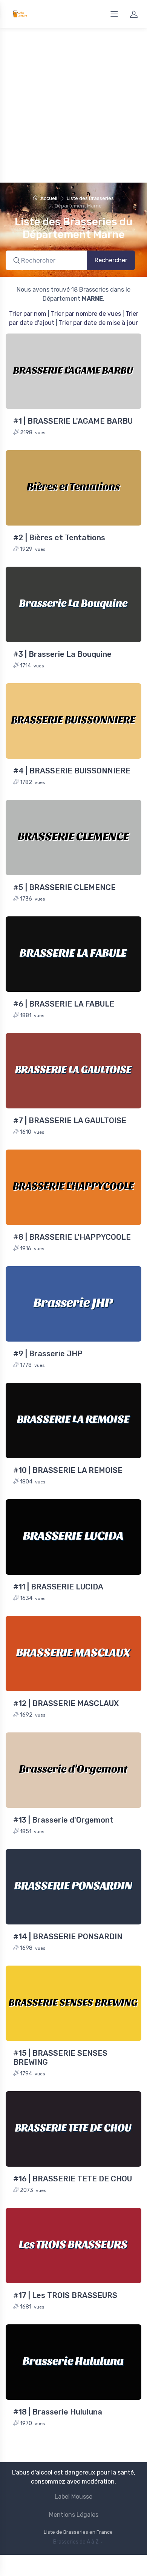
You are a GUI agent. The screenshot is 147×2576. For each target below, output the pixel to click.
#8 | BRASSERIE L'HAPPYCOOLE (72, 1237)
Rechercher (111, 260)
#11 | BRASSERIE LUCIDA (58, 1587)
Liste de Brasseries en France (78, 2532)
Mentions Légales (74, 2515)
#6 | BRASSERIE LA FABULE (64, 1004)
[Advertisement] (73, 105)
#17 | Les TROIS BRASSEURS (65, 2295)
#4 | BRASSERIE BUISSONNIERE (72, 771)
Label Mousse (73, 2497)
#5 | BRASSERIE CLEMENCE (64, 887)
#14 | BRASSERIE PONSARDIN (68, 1937)
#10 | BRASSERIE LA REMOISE (68, 1470)
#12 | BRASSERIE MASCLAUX (66, 1703)
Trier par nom (28, 314)
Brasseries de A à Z (76, 2542)
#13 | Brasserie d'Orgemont (63, 1820)
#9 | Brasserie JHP (48, 1354)
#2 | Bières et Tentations (59, 538)
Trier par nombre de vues (86, 314)
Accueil (49, 198)
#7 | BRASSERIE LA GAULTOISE (70, 1120)
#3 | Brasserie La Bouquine (62, 654)
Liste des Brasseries (90, 198)
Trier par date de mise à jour (98, 323)
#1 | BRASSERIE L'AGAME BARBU (73, 421)
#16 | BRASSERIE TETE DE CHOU (73, 2179)
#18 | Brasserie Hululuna (58, 2412)
